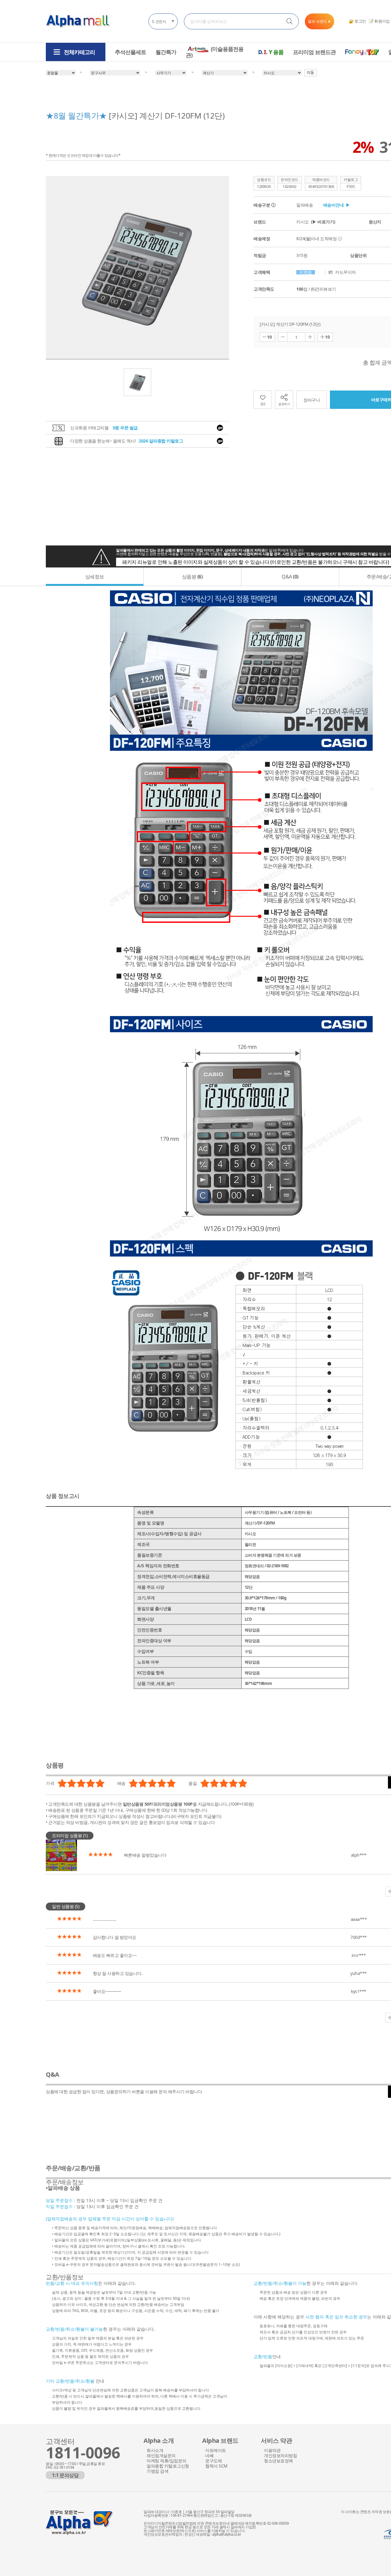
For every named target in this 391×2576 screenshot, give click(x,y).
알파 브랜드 (320, 21)
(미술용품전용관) (215, 52)
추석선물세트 (130, 52)
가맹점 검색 (157, 2471)
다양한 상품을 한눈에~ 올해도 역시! (127, 441)
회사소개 (155, 2451)
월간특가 (166, 52)
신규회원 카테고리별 (104, 428)
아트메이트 (216, 2451)
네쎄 (209, 2456)
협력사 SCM (216, 2466)
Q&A (290, 577)
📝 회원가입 (379, 21)
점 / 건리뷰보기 (316, 289)
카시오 (316, 222)
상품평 (192, 577)
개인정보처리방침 (280, 2456)
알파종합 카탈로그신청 (168, 2466)
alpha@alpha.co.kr (227, 2534)
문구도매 (214, 2461)
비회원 (306, 272)
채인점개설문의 (161, 2456)
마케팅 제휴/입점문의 (166, 2461)
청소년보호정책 (278, 2461)
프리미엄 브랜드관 (314, 52)
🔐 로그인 (357, 21)
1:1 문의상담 (65, 2475)
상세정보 (95, 577)
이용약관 (272, 2451)
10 (269, 337)
